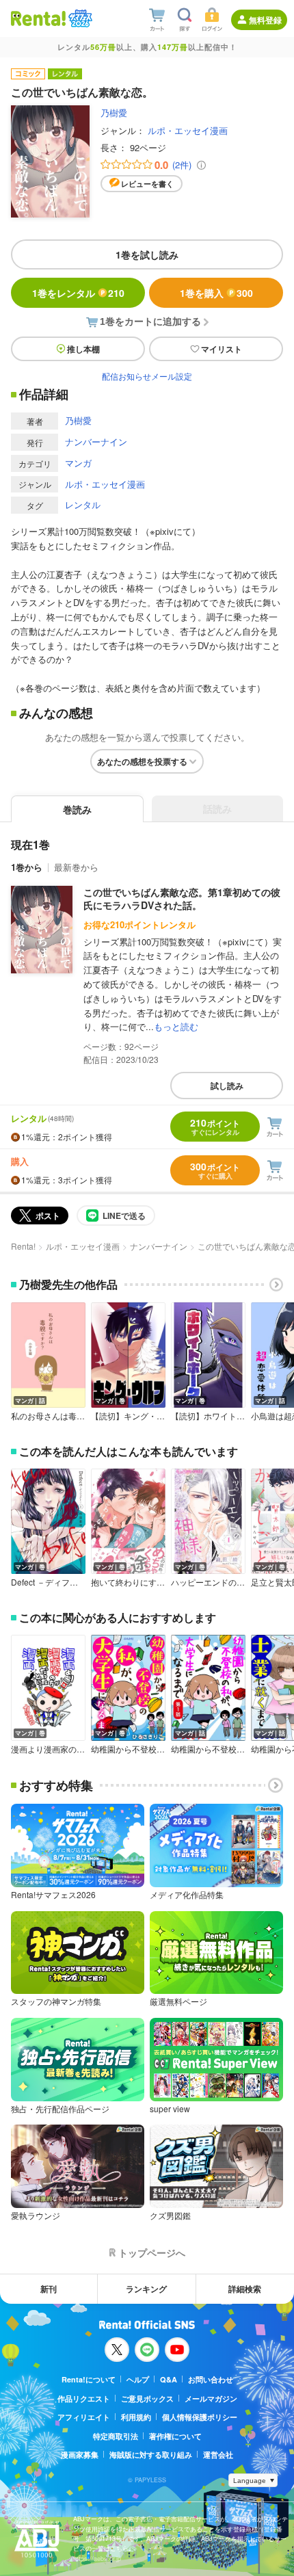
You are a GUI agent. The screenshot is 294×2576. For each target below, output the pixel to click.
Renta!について (89, 2379)
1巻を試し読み (147, 254)
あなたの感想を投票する (142, 761)
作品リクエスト (84, 2398)
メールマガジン (211, 2398)
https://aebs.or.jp (97, 2559)
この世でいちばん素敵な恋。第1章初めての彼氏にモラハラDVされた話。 (182, 899)
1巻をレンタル (78, 293)
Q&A (169, 2379)
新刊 (49, 2289)
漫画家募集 (80, 2455)
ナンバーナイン (96, 442)
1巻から (27, 867)
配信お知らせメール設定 (147, 376)
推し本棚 (83, 349)
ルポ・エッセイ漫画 (188, 130)
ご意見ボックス (147, 2398)
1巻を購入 (216, 293)
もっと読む (176, 1026)
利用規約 (136, 2417)
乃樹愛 (114, 113)
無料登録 (265, 20)
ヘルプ (138, 2379)
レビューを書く (147, 184)
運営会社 (218, 2455)
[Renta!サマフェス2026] (79, 18)
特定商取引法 (116, 2436)
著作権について (175, 2436)
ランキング (146, 2289)
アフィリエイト (84, 2417)
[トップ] (38, 18)
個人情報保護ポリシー (200, 2417)
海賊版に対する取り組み (151, 2455)
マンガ (78, 463)
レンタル (83, 504)
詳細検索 (245, 2289)
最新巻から (76, 867)
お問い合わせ (211, 2379)
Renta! (23, 1246)
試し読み (227, 1086)
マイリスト (222, 349)
